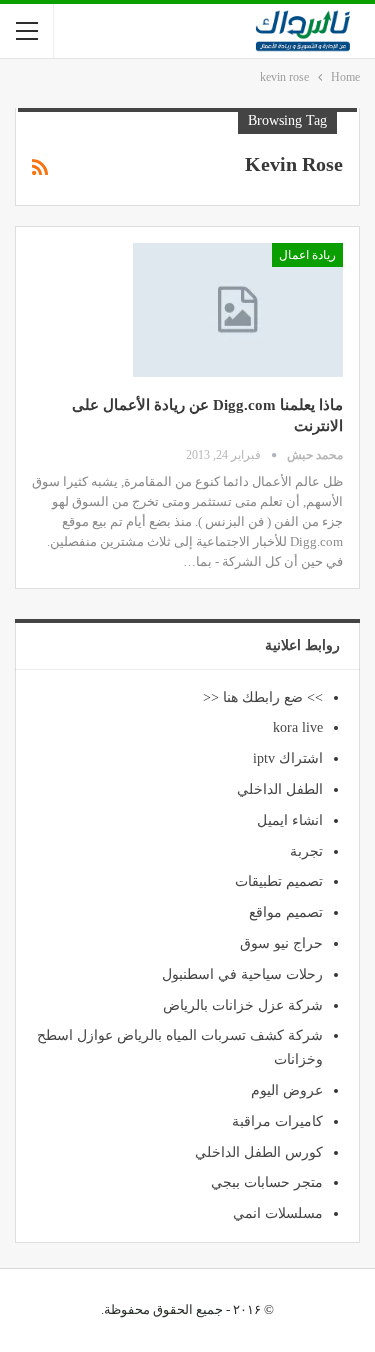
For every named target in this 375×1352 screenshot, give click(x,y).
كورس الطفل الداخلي (259, 1152)
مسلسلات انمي (278, 1213)
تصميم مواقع (286, 912)
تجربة (306, 851)
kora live (298, 727)
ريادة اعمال (307, 255)
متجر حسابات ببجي (267, 1182)
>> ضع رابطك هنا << (263, 697)
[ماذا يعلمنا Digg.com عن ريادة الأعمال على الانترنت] (238, 310)
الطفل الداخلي (280, 789)
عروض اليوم (287, 1090)
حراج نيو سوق (281, 943)
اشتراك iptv (288, 758)
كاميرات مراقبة (277, 1121)
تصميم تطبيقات (279, 881)
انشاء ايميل (290, 820)
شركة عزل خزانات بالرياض (243, 1005)
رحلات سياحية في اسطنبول (242, 974)
